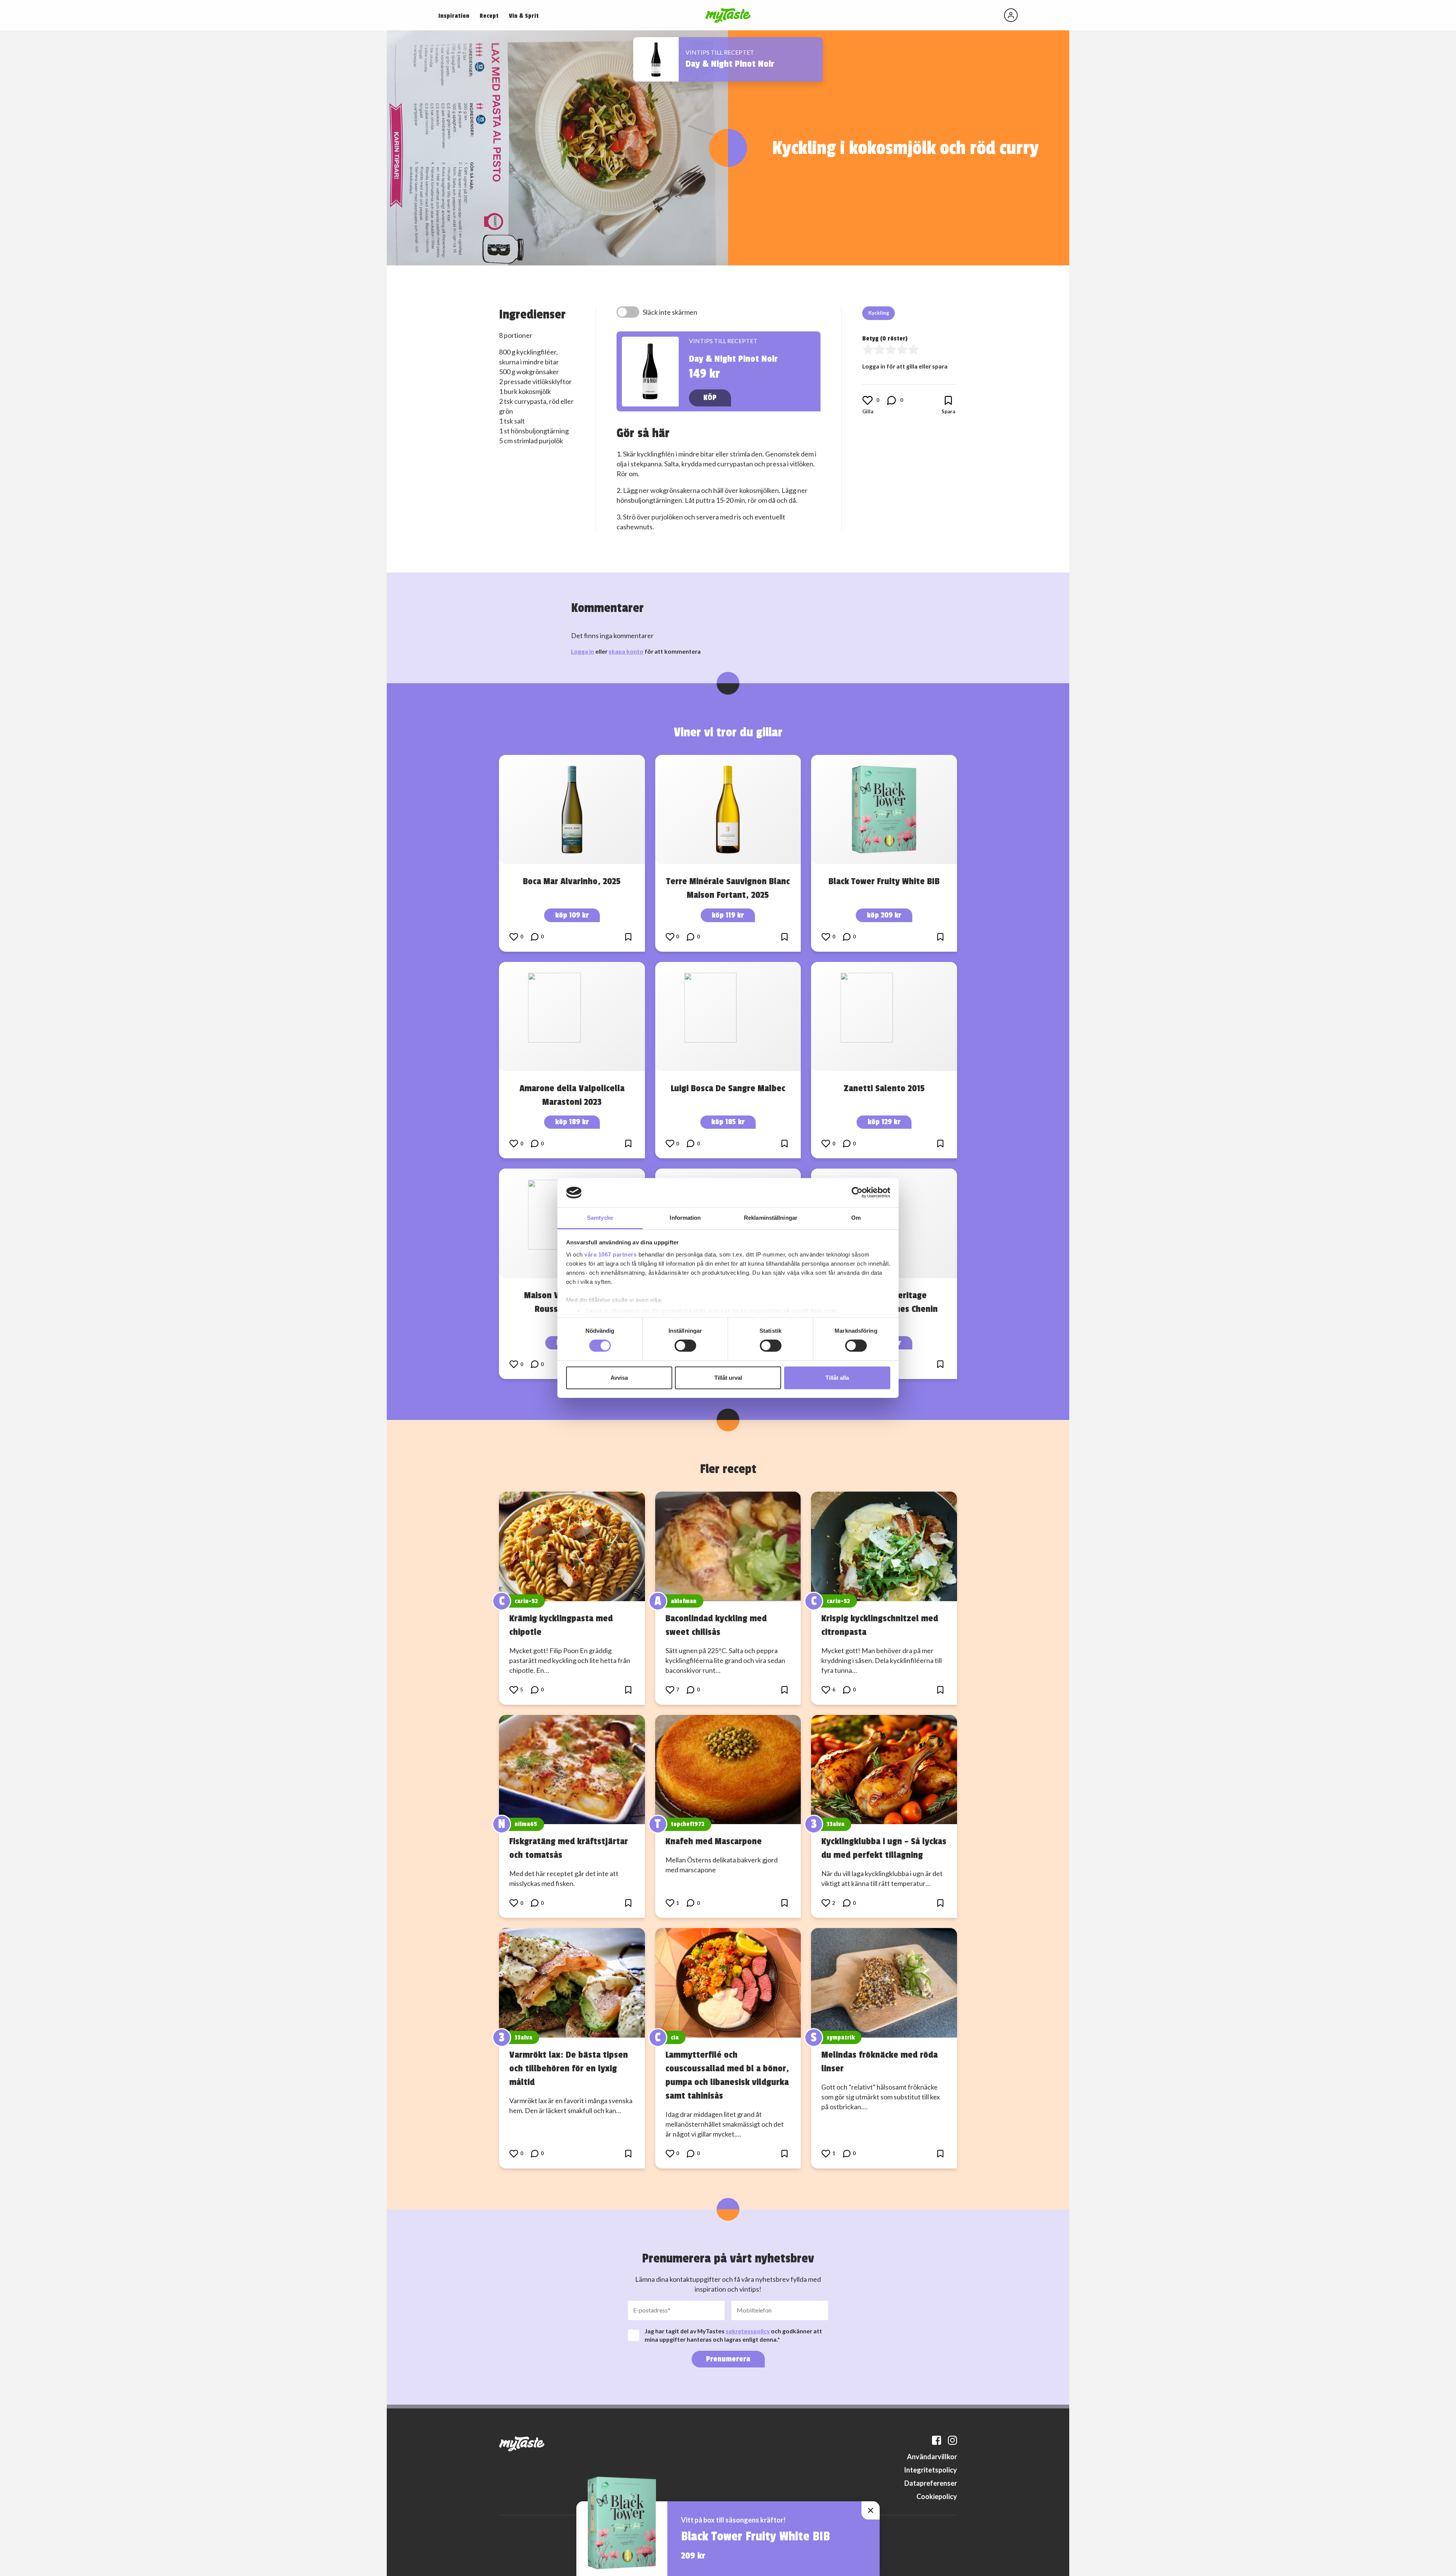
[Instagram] (952, 2440)
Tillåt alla (837, 1378)
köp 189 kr (572, 1122)
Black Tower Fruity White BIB (884, 881)
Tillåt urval (728, 1378)
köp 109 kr (572, 915)
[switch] (685, 1346)
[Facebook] (937, 2440)
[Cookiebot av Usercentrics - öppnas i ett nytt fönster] (857, 1192)
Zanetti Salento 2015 (884, 1088)
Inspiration (454, 16)
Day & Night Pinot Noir (730, 64)
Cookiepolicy (937, 2496)
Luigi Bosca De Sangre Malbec (728, 1088)
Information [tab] (685, 1218)
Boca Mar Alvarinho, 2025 (572, 881)
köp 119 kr (728, 915)
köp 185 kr (728, 1122)
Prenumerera (728, 2359)
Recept (489, 16)
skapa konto (626, 651)
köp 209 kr (884, 915)
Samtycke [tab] (600, 1218)
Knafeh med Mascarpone (714, 1841)
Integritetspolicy (930, 2470)
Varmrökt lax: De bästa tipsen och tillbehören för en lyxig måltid (569, 2068)
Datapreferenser (931, 2483)
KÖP (710, 398)
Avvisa (619, 1378)
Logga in (583, 651)
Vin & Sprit (524, 16)
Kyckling (879, 313)
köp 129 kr (884, 1122)
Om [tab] (856, 1218)
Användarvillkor (932, 2457)
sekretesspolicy (748, 2331)
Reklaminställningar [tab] (771, 1218)
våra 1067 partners (610, 1254)
